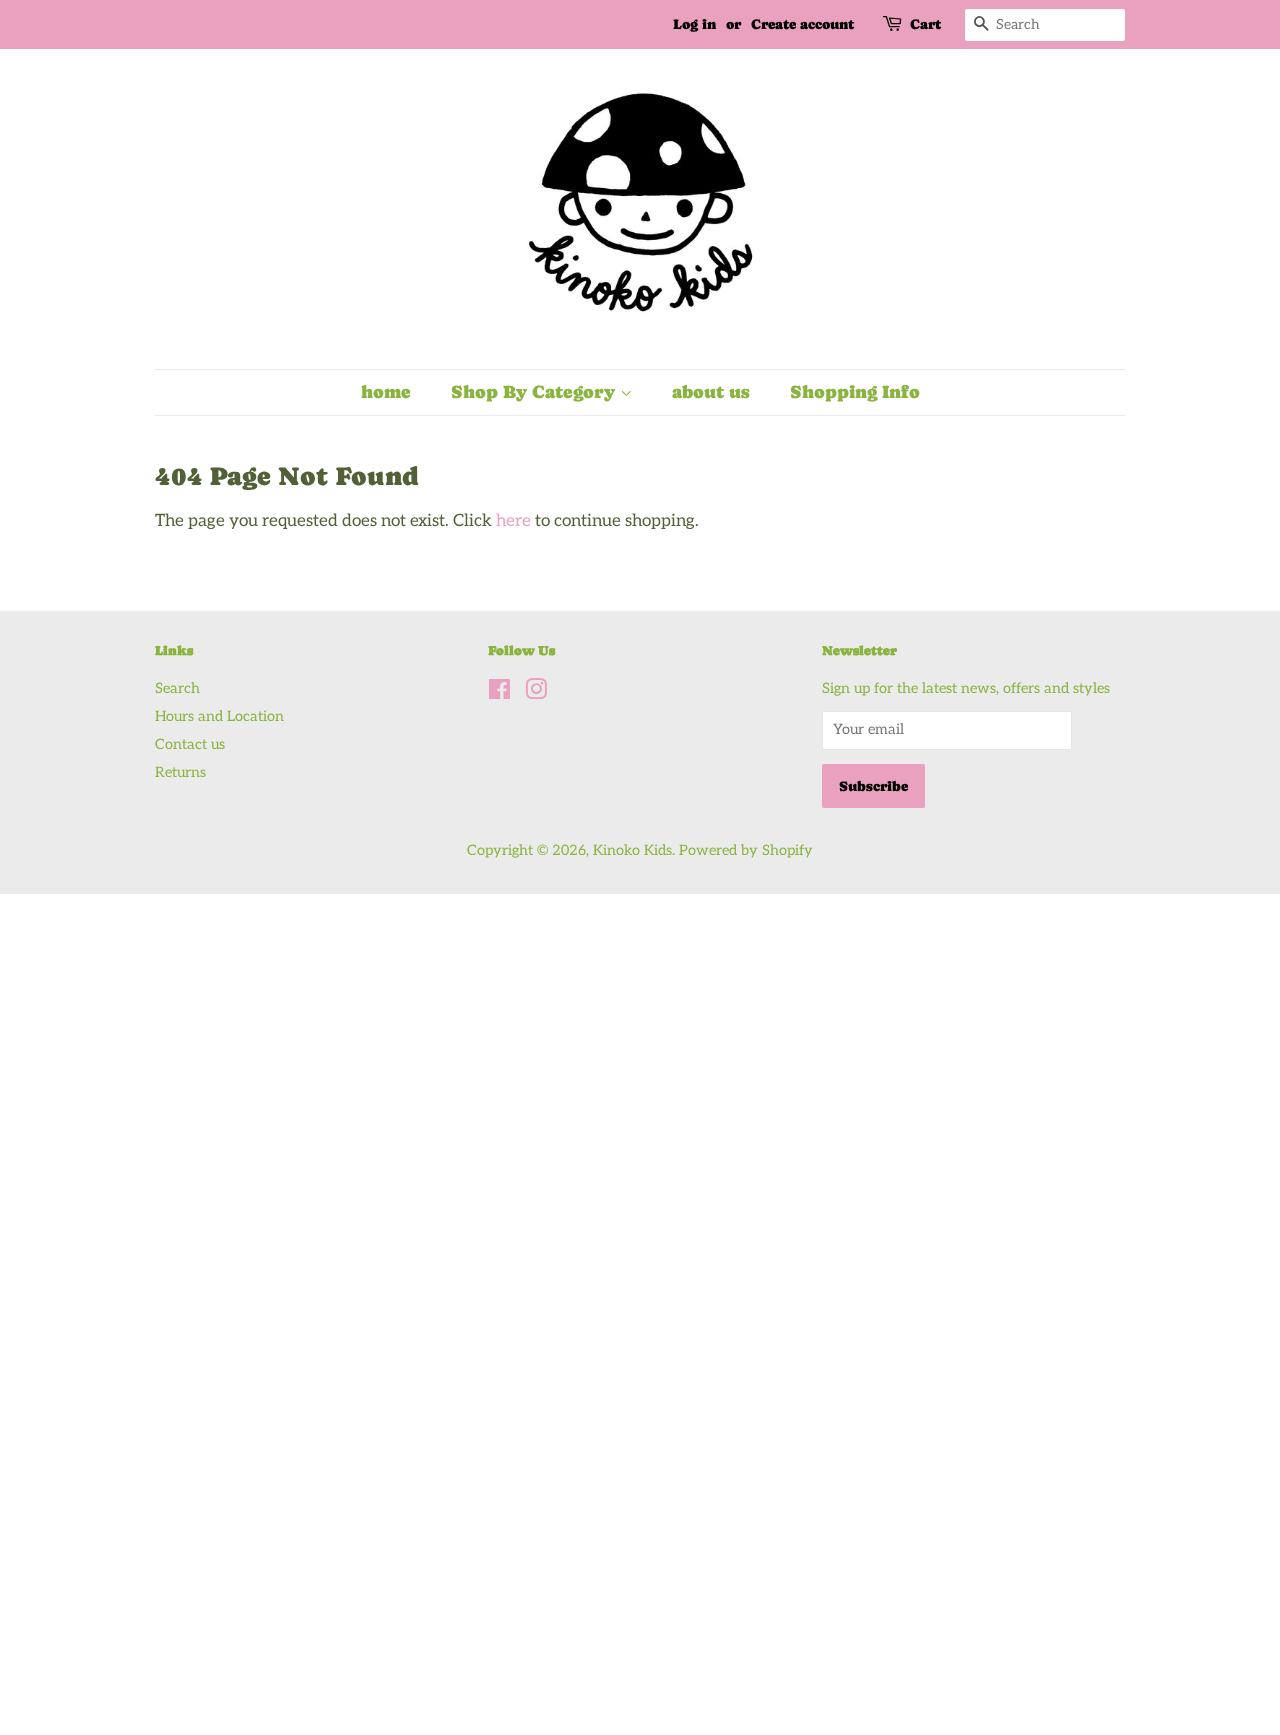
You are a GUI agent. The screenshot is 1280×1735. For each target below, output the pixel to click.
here (513, 521)
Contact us (190, 744)
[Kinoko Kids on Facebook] (499, 693)
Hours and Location (219, 716)
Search (177, 688)
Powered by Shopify (746, 850)
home (386, 391)
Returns (180, 772)
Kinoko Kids (632, 850)
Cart (925, 24)
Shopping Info (855, 391)
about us (711, 391)
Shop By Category (535, 391)
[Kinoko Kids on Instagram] (536, 693)
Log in (694, 24)
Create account (802, 24)
